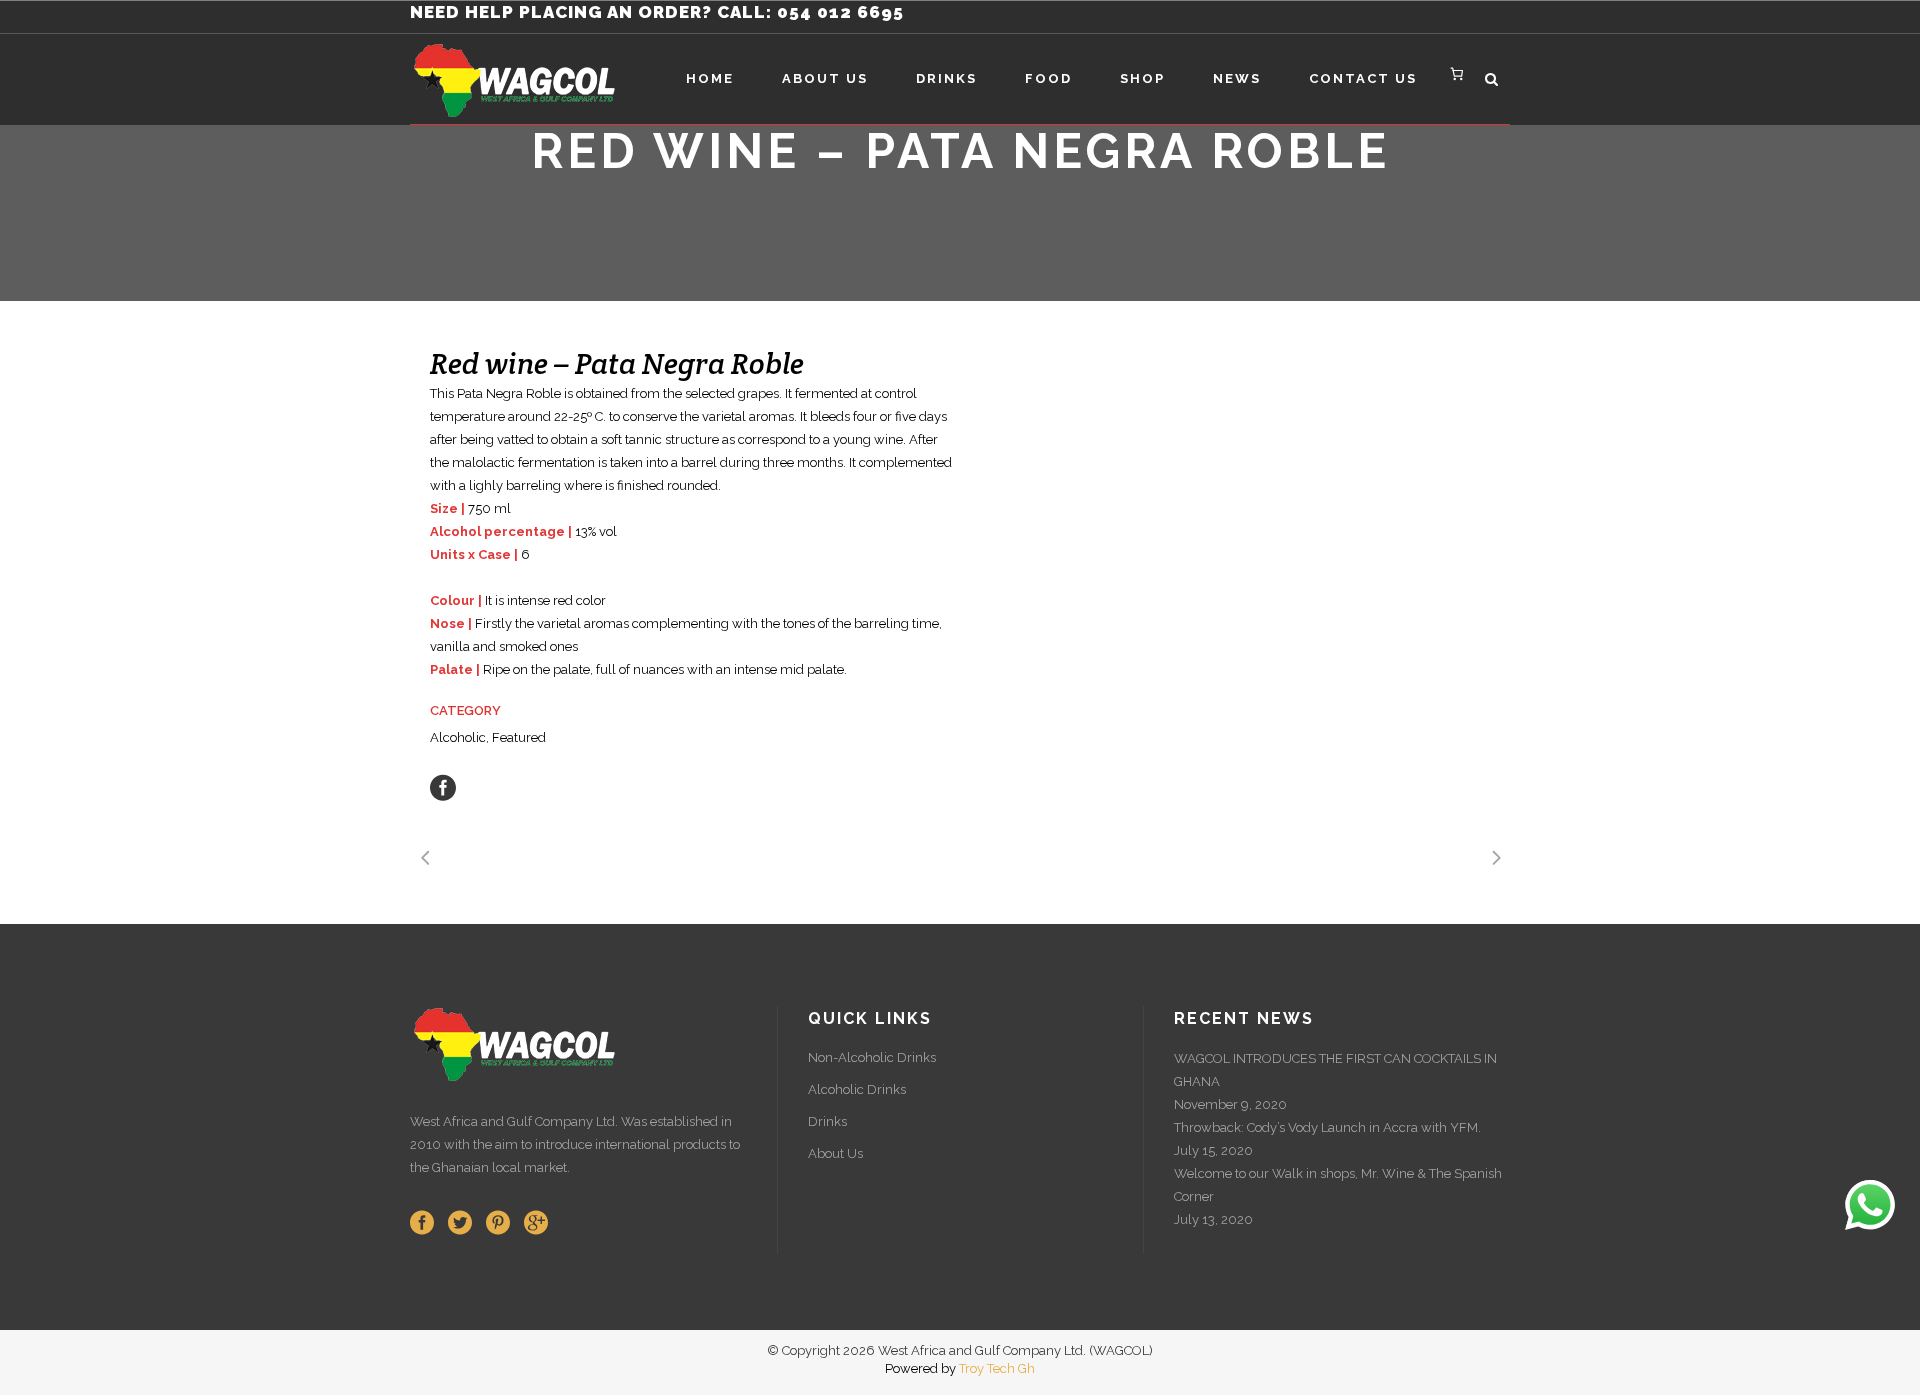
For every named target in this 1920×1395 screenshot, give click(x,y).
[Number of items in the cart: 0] (1457, 73)
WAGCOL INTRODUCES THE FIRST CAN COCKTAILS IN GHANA (1335, 1070)
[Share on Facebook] (443, 786)
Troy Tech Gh (997, 1368)
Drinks (827, 1121)
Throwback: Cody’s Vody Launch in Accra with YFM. (1327, 1127)
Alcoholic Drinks (857, 1089)
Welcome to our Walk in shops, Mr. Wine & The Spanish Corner (1338, 1185)
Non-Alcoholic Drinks (872, 1057)
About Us (835, 1153)
